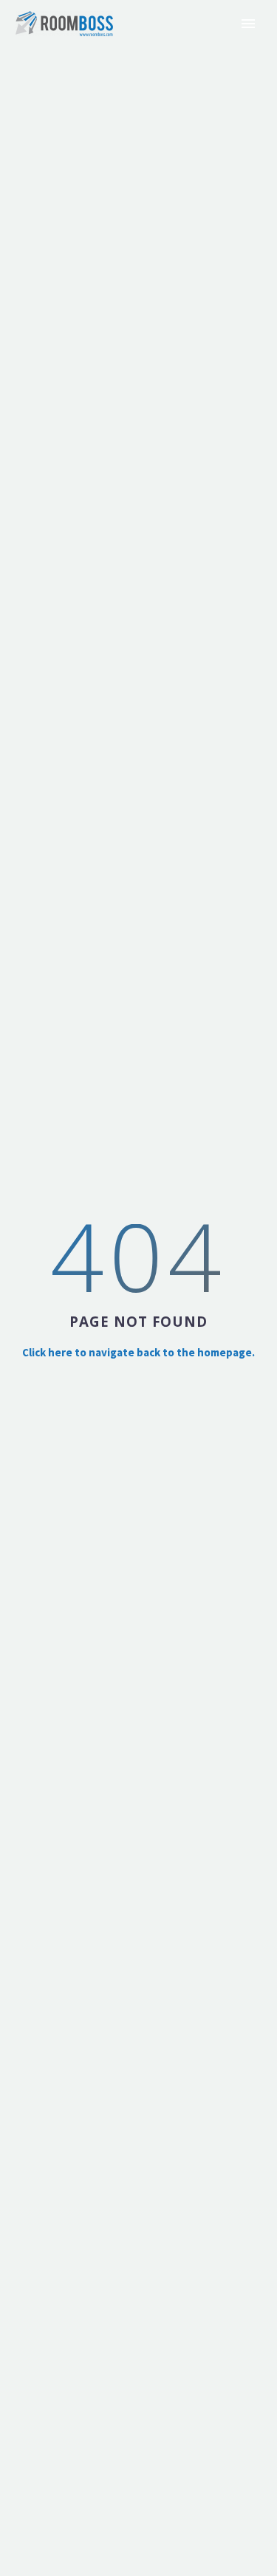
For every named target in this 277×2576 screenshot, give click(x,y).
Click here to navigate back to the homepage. (138, 1352)
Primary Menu (248, 24)
